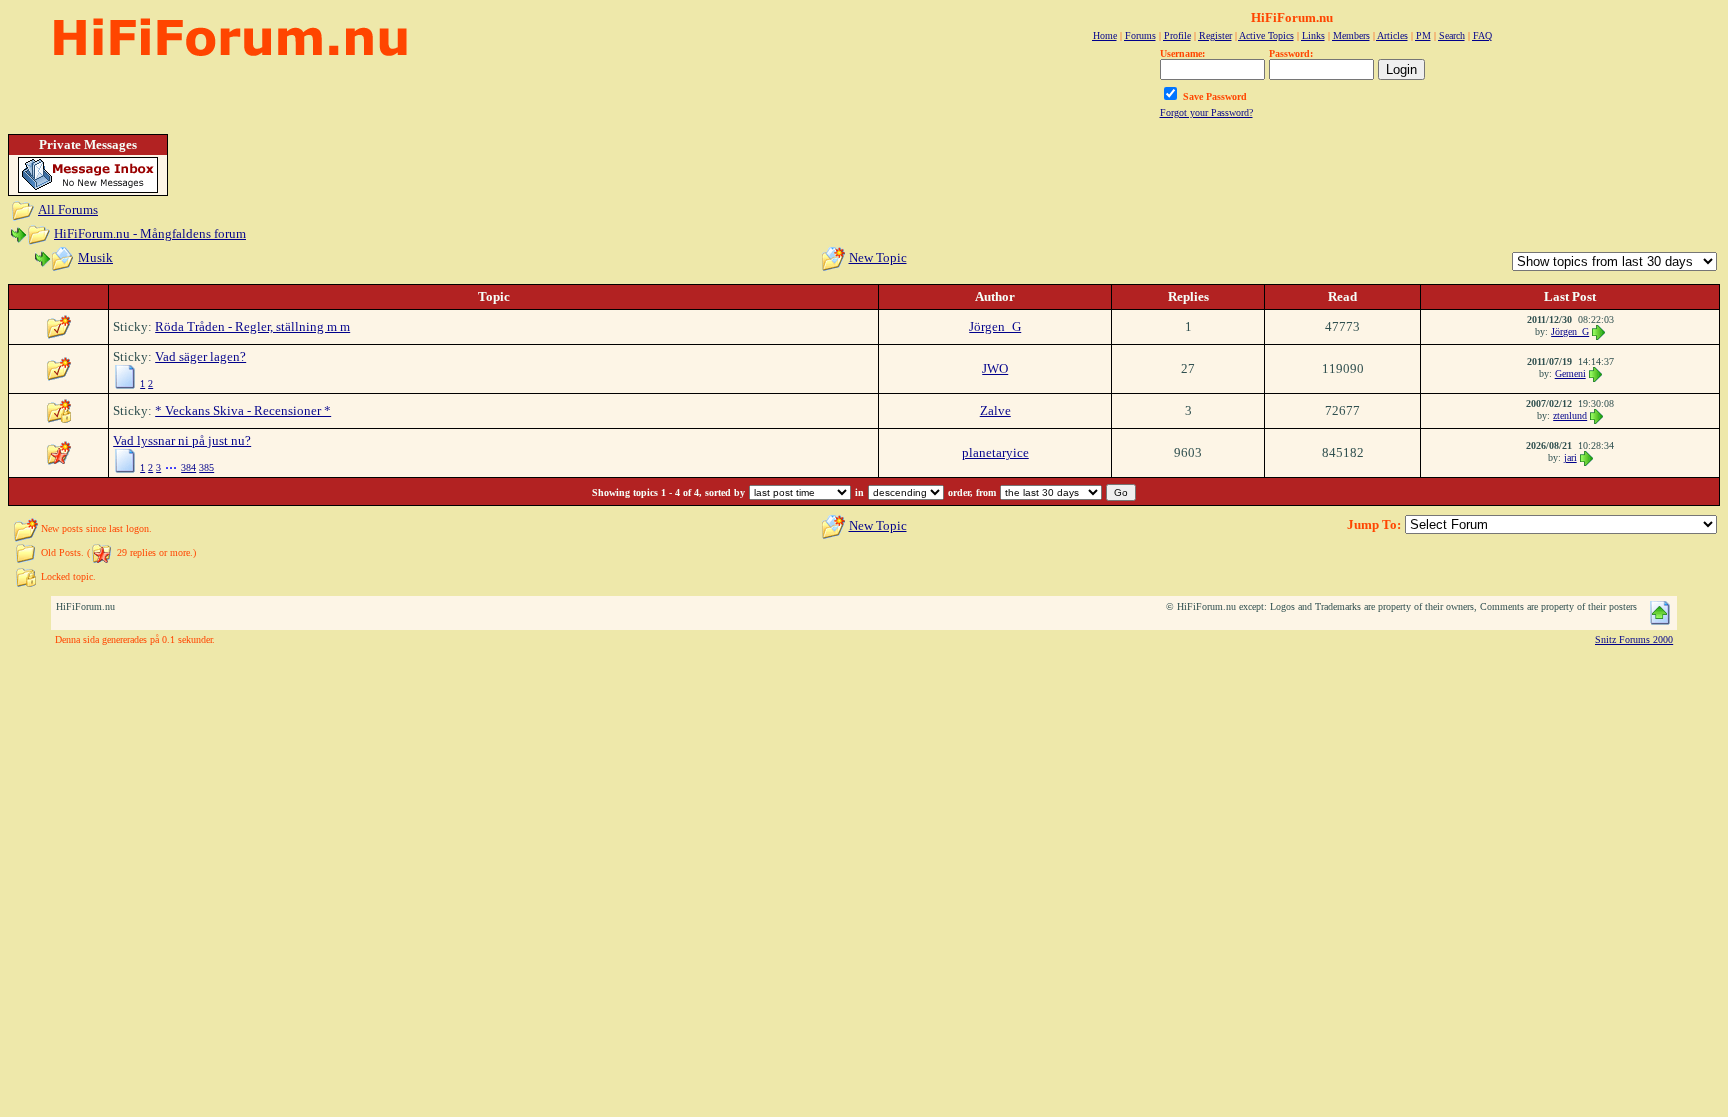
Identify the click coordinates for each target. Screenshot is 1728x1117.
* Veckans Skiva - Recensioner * (243, 410)
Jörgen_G (995, 326)
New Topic (878, 257)
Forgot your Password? (1206, 112)
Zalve (995, 410)
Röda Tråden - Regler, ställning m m (252, 326)
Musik (95, 257)
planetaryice (995, 452)
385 (206, 467)
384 (188, 467)
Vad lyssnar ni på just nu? (182, 440)
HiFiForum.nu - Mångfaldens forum (150, 233)
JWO (995, 368)
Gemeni (1570, 373)
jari (1570, 457)
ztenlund (1570, 415)
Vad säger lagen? (200, 356)
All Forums (68, 209)
